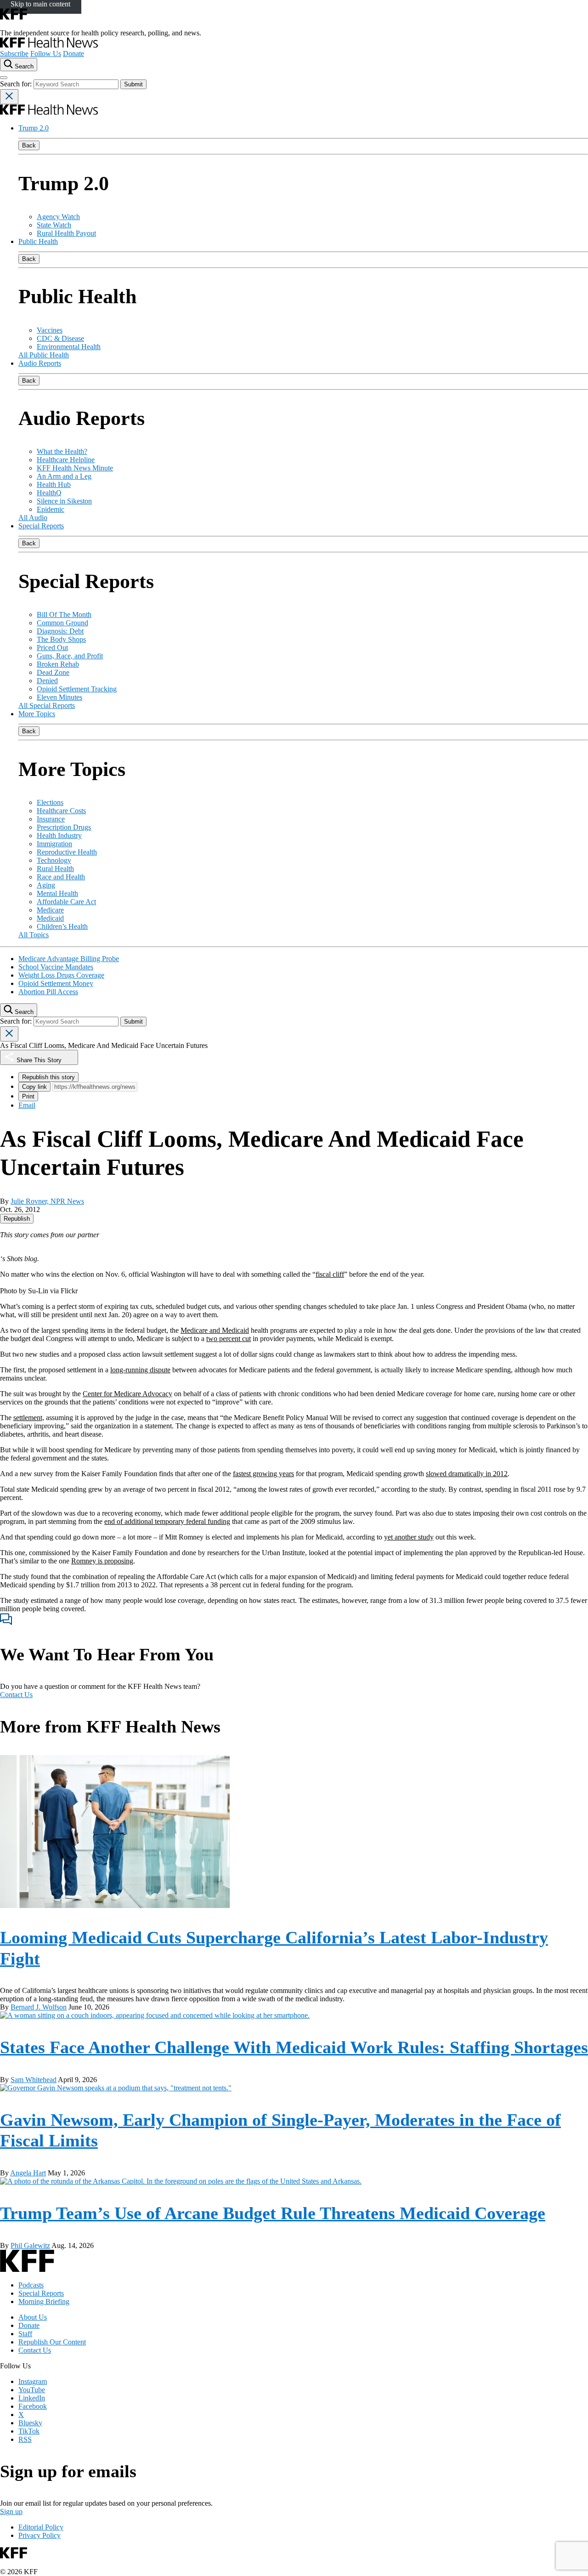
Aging (46, 885)
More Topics (37, 714)
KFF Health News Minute (75, 468)
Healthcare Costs (61, 811)
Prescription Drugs (64, 827)
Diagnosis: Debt (60, 631)
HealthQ (49, 493)
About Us (33, 2317)
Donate (73, 54)
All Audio (33, 518)
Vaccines (50, 330)
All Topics (34, 935)
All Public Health (44, 355)
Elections (50, 802)
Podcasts (31, 2285)
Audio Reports (40, 363)
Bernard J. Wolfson (39, 2007)
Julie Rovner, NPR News (47, 1201)
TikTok (29, 2431)
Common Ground (62, 623)
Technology (54, 860)
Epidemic (51, 509)
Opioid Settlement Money (56, 983)
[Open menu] (4, 78)
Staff (25, 2334)
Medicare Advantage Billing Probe (69, 959)
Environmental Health (69, 347)
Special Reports (41, 526)
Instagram (33, 2381)
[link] (17, 1219)
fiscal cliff (330, 1274)
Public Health (38, 241)
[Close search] (9, 97)
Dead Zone (53, 672)
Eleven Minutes (59, 697)
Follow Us (46, 54)
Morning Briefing (44, 2301)
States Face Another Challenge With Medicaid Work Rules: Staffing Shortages (294, 2047)
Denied (47, 681)
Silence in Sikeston (64, 501)
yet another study (409, 1537)
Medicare (50, 910)
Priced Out (52, 648)
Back (29, 145)
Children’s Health (62, 926)
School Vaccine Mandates (56, 967)
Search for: (17, 84)
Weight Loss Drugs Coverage (61, 975)
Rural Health (55, 869)
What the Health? (62, 451)
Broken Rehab (58, 664)
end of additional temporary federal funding (167, 1521)
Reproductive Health (67, 852)
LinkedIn (32, 2398)
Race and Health (61, 877)
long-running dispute (140, 1370)
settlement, (29, 1418)
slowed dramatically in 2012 (467, 1474)
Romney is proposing (102, 1561)
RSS (25, 2439)
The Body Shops (61, 639)
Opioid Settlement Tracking (77, 689)
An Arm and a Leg (64, 476)
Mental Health (57, 893)
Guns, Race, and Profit (70, 656)
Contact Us (16, 1695)
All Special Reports (47, 705)
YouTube (32, 2390)
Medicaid (50, 918)
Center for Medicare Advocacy (127, 1394)
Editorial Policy (41, 2527)
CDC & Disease (60, 338)
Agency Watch (58, 217)
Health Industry (59, 835)
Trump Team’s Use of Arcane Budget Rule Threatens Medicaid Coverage (273, 2213)
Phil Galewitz (30, 2245)
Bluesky (30, 2423)
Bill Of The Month (64, 614)
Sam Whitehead (34, 2080)
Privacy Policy (40, 2535)
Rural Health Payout (66, 233)
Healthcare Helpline (66, 460)
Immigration (54, 844)
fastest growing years (263, 1474)
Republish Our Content (52, 2342)
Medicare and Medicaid (215, 1330)
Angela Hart (28, 2173)
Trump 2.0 (34, 128)
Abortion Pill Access (48, 992)
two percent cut (229, 1339)
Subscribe (14, 54)
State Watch (54, 225)
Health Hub (54, 484)
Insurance (51, 819)
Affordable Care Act (66, 902)
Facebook (33, 2406)
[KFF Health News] (49, 45)
